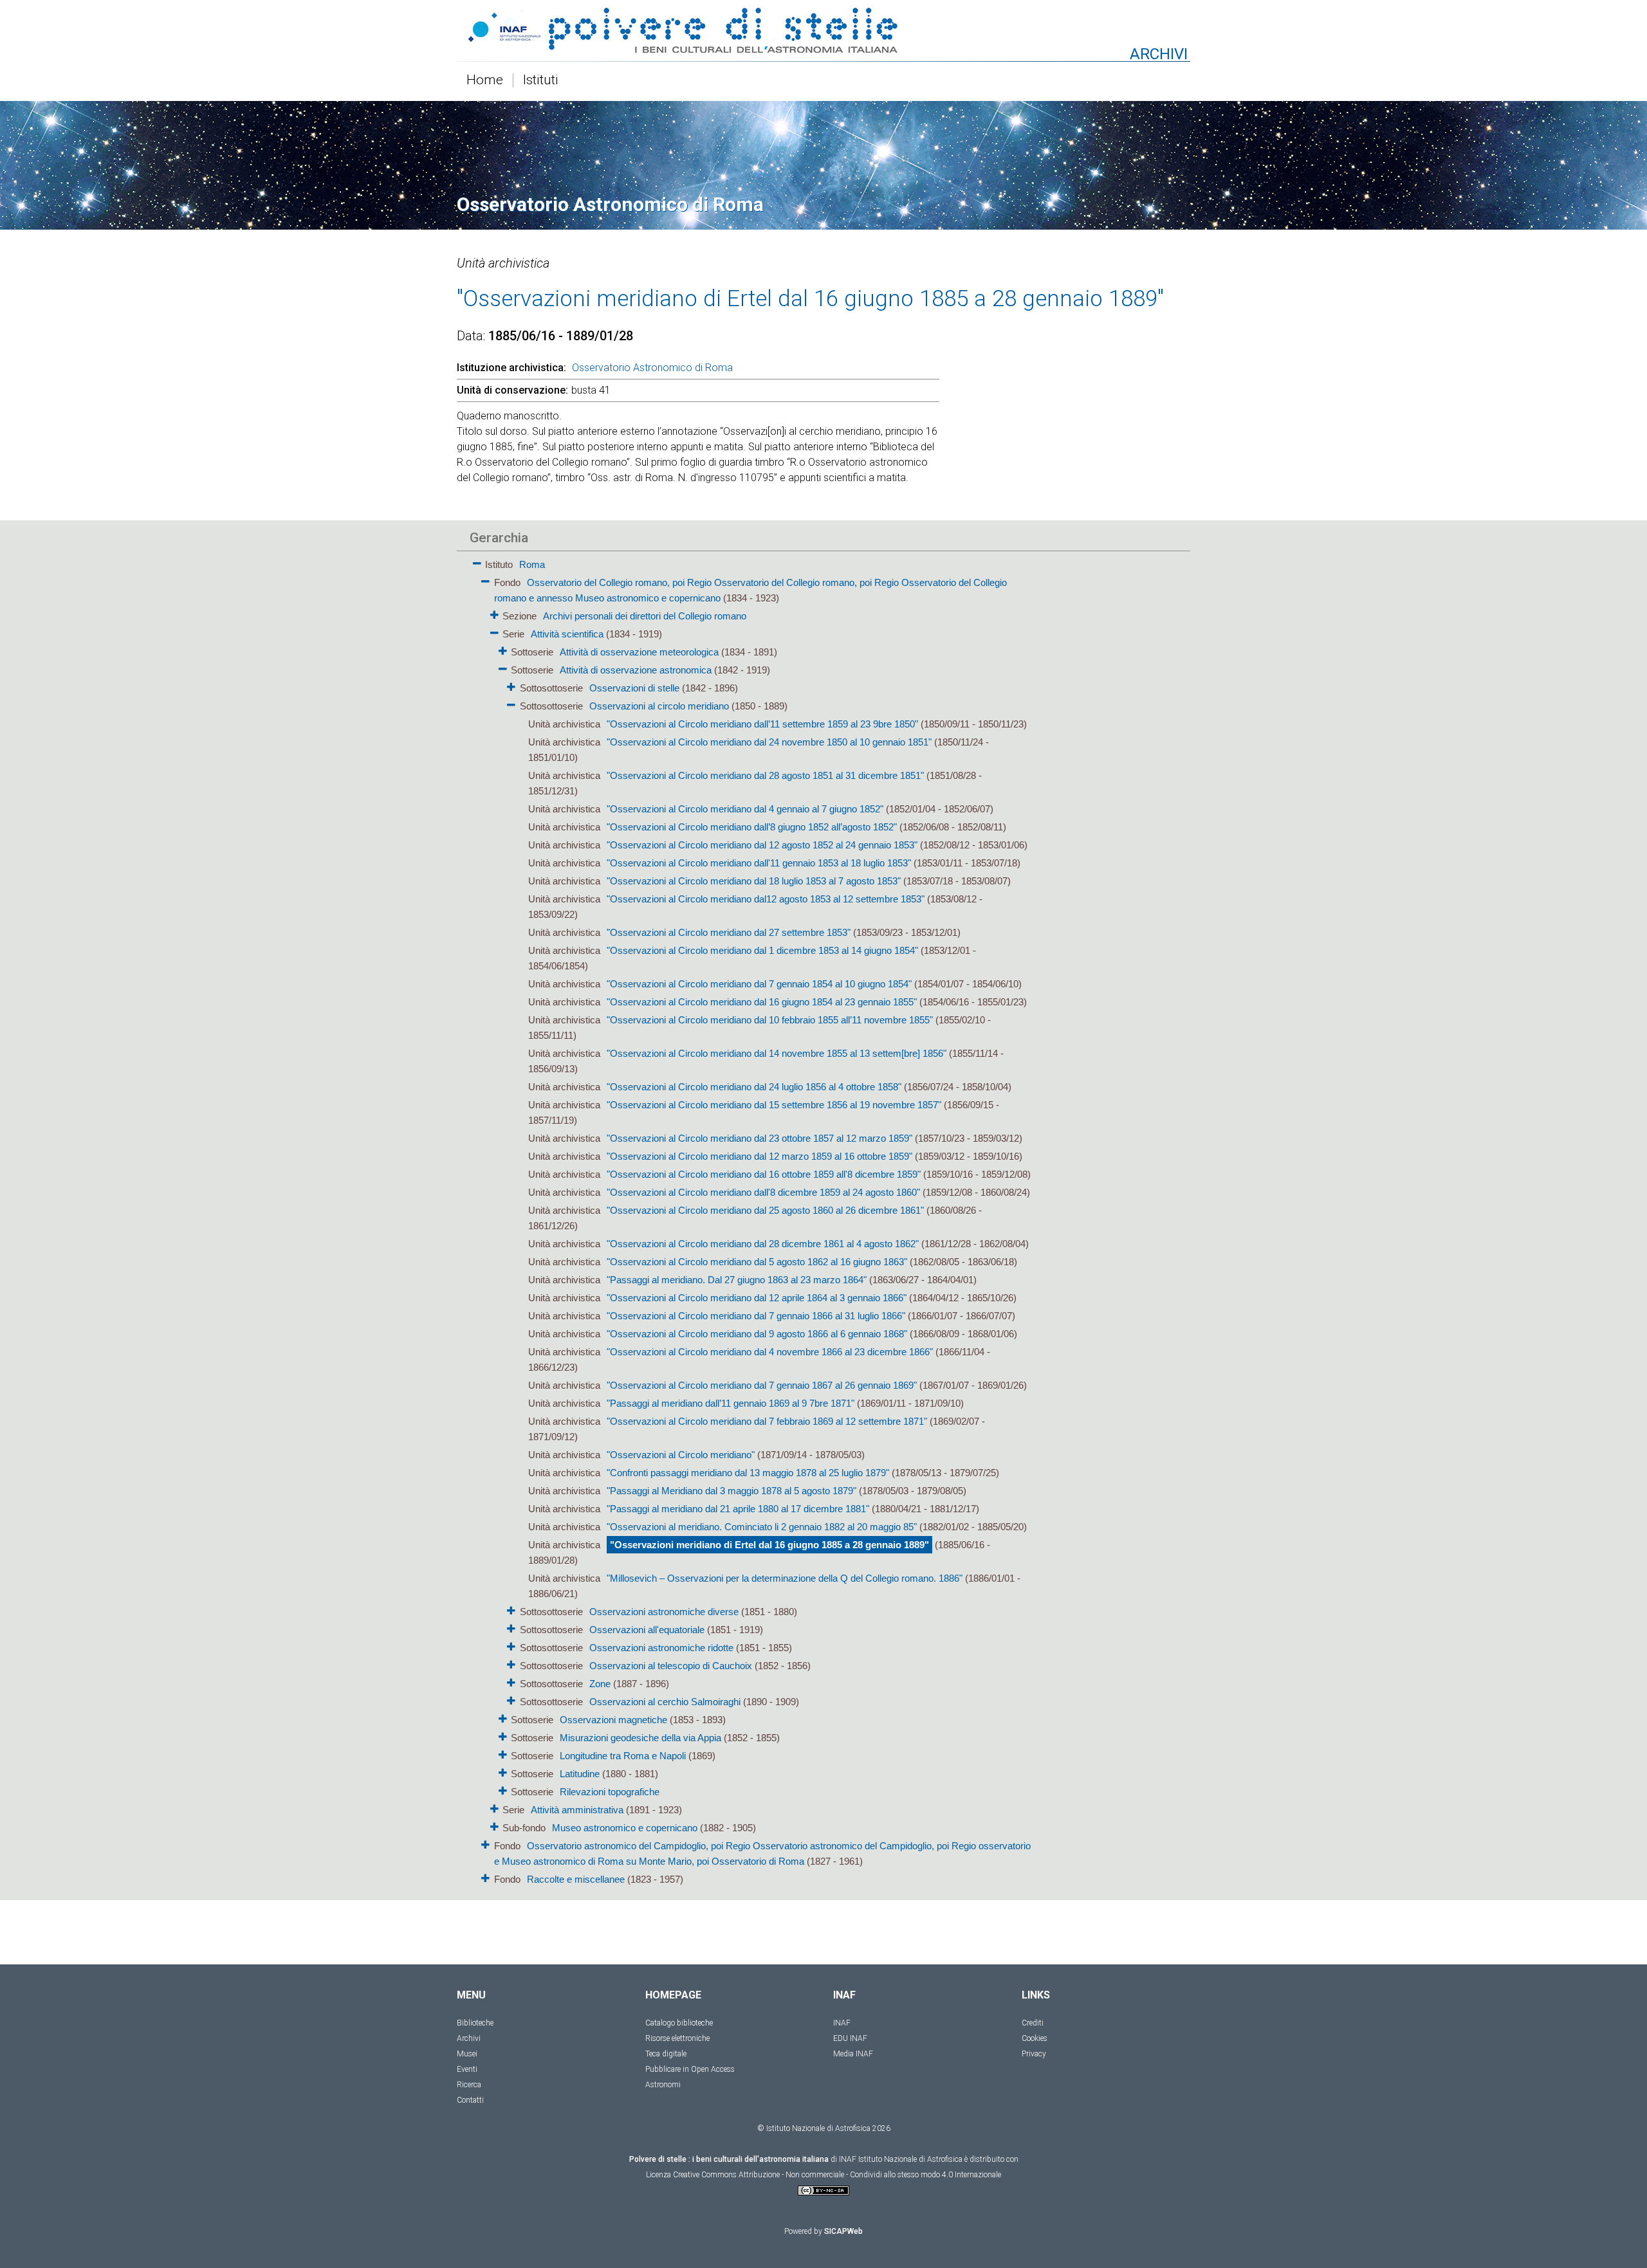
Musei (467, 2054)
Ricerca (469, 2085)
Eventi (467, 2069)
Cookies (1035, 2038)
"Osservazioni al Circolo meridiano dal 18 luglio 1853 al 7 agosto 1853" (754, 881)
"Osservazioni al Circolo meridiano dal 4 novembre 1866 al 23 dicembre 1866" (770, 1352)
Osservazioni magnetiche (613, 1720)
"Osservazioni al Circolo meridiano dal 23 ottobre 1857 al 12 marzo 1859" (759, 1138)
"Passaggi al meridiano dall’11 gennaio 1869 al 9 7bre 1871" (731, 1403)
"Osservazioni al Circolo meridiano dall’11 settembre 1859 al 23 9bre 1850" (762, 724)
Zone (600, 1684)
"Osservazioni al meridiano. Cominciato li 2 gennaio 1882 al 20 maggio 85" (762, 1527)
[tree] (750, 1221)
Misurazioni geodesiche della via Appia (640, 1738)
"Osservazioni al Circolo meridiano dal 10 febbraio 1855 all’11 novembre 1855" (770, 1020)
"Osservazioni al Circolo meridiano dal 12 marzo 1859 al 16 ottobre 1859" (759, 1156)
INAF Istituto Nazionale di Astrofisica (901, 2159)
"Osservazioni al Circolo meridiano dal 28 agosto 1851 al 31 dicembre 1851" (765, 775)
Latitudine (580, 1774)
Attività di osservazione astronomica (636, 670)
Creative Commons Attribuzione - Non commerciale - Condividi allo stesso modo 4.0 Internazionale (837, 2175)
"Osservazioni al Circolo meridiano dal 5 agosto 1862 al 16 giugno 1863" (757, 1262)
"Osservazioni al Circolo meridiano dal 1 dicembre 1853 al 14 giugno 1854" (762, 950)
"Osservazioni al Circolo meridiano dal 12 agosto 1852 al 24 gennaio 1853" (762, 845)
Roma (532, 564)
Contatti (470, 2100)
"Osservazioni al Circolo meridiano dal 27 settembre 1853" (729, 932)
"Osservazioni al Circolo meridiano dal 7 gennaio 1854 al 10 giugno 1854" (759, 984)
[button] (477, 561)
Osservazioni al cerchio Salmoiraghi (665, 1702)
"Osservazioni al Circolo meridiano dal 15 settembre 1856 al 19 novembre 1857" (774, 1105)
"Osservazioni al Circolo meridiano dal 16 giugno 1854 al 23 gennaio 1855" (762, 1002)
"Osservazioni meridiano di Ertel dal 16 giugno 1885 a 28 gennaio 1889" (769, 1545)
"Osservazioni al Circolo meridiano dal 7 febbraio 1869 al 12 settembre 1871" (767, 1421)
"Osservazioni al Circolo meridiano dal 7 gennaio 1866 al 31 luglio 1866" (756, 1316)
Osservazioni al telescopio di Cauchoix (671, 1666)
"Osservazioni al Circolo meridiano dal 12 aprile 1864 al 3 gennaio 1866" (757, 1298)
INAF (842, 2023)
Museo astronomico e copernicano (625, 1828)
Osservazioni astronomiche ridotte (661, 1648)
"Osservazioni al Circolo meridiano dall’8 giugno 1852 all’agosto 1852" (752, 827)
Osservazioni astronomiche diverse (664, 1612)
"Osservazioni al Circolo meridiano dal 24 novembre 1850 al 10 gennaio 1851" (769, 742)
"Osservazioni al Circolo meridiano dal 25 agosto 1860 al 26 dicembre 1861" (765, 1210)
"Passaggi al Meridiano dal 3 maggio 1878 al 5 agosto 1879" (731, 1491)
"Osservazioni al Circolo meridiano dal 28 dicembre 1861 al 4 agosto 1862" (763, 1244)
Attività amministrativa (577, 1810)
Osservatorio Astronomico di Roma (652, 368)
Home (485, 80)
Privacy (1034, 2054)
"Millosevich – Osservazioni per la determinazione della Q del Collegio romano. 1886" (785, 1578)
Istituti (541, 80)
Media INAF (853, 2054)
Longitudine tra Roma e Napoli (623, 1756)
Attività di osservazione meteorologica (640, 652)
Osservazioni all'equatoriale (647, 1630)
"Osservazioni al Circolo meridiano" (681, 1455)
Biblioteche (475, 2023)
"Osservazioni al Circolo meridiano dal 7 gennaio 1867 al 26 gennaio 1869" (762, 1385)
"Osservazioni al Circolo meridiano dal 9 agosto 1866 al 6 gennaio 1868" (757, 1334)
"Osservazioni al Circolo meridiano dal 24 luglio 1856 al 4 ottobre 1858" (754, 1087)
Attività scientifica (567, 634)
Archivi (469, 2038)
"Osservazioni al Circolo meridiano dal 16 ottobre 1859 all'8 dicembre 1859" (764, 1174)
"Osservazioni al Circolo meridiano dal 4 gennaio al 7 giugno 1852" (745, 809)
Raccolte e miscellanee (576, 1879)
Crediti (1033, 2023)
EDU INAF (850, 2038)
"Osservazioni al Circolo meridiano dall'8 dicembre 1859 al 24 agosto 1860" (763, 1192)
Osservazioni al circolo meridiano (659, 706)
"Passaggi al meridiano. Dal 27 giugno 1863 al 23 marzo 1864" (737, 1280)
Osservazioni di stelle (634, 688)
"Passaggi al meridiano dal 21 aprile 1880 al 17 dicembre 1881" (738, 1509)
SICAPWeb (843, 2231)
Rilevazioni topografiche (610, 1792)
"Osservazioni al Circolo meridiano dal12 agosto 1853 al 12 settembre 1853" (766, 899)
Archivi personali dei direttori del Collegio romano (645, 616)
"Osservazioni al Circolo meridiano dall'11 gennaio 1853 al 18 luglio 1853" (759, 863)
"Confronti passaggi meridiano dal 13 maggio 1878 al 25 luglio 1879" (748, 1473)
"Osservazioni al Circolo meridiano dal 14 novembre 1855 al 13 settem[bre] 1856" (777, 1053)
